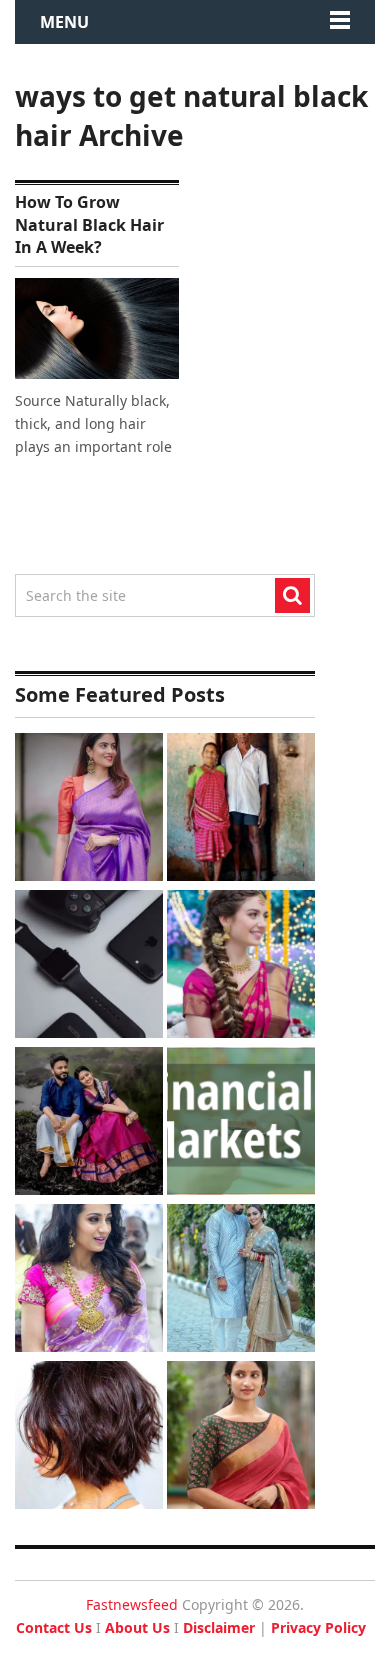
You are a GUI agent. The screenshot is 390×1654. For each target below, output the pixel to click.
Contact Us (54, 1627)
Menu (64, 22)
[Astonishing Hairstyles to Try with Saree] (241, 966)
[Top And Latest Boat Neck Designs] (241, 1437)
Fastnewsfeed (132, 1604)
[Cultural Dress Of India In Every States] (241, 1280)
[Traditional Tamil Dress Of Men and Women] (89, 1123)
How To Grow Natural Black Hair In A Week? (89, 224)
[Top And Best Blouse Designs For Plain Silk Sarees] (89, 809)
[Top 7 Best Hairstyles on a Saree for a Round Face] (89, 1280)
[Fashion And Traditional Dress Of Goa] (241, 809)
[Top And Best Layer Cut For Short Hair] (89, 1437)
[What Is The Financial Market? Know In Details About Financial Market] (241, 1123)
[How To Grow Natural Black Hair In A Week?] (97, 328)
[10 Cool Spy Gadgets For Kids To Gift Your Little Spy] (89, 966)
